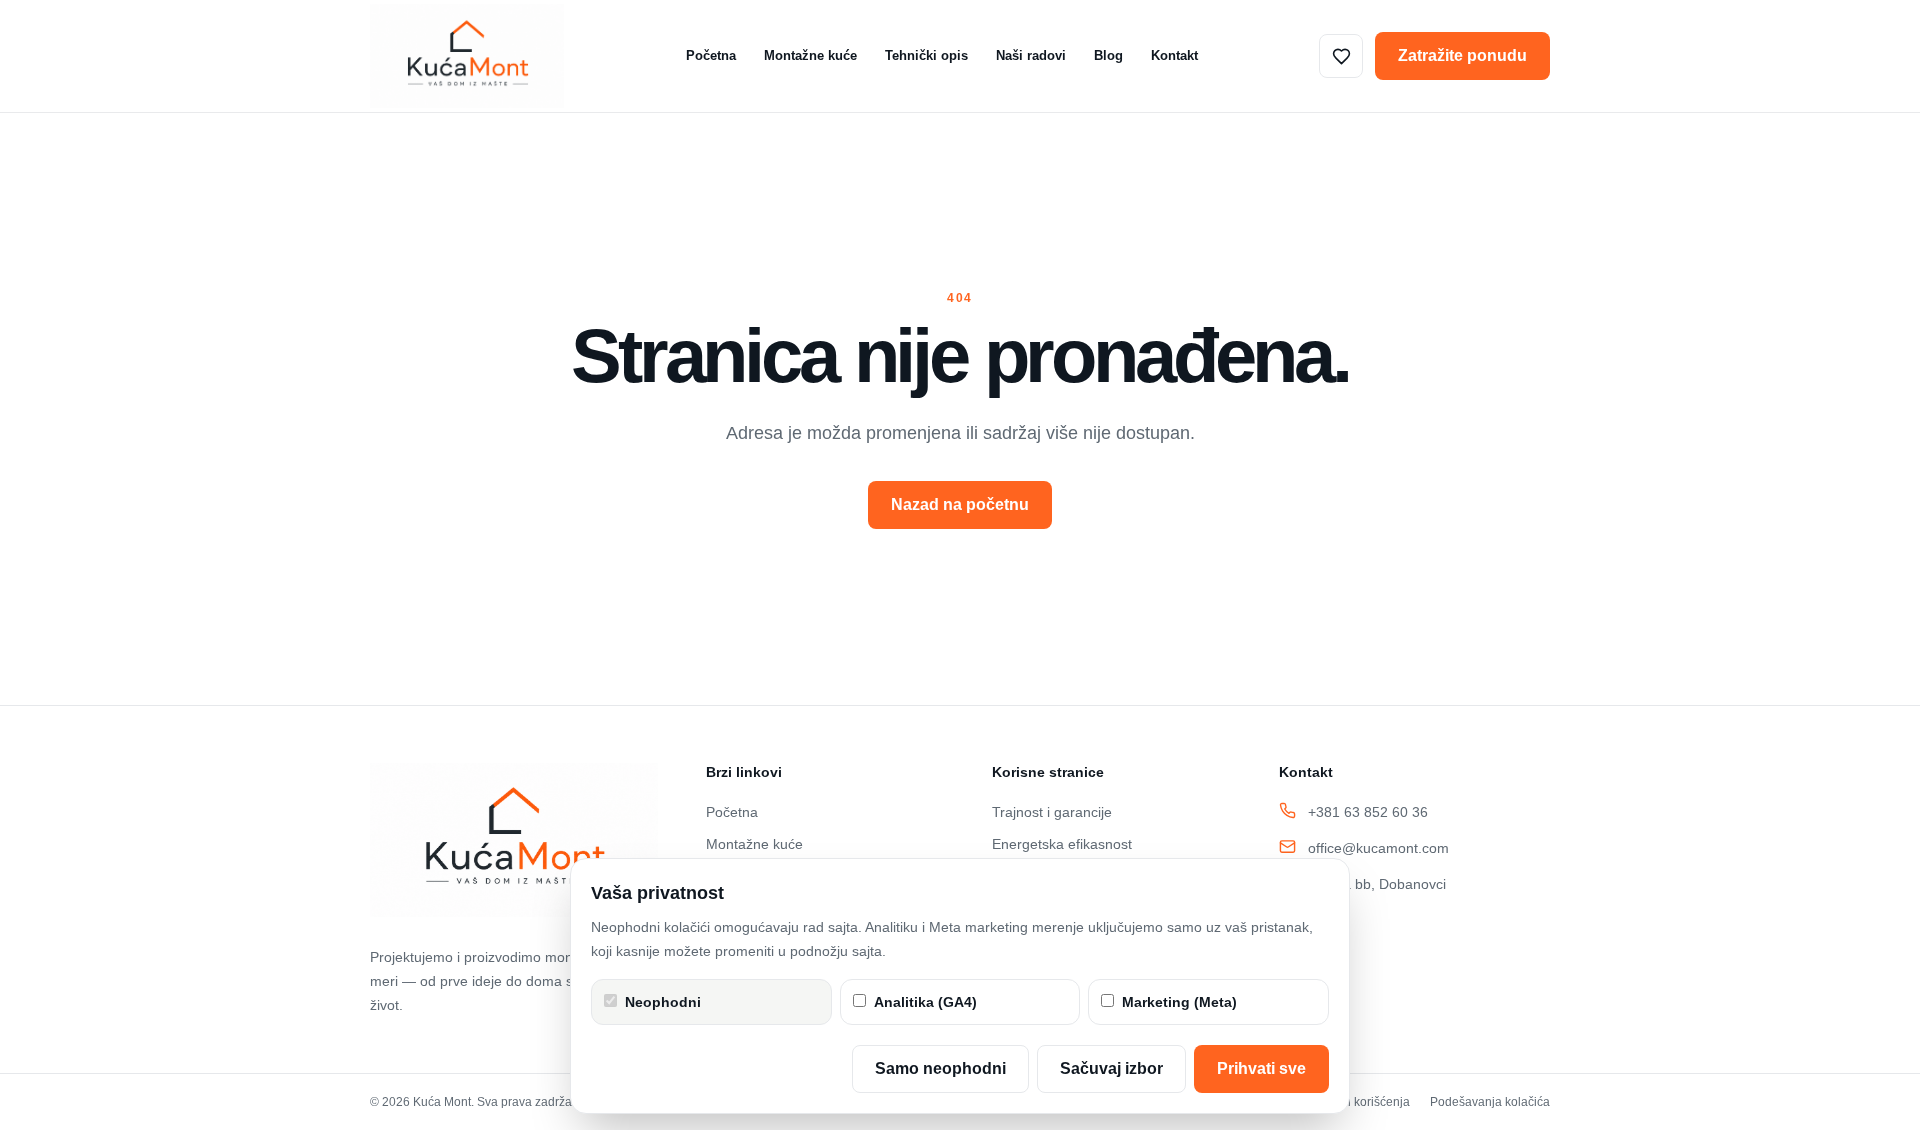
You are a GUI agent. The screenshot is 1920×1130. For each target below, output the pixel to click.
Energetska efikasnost (1062, 844)
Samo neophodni (940, 1068)
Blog (1108, 55)
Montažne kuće (810, 55)
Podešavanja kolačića (1490, 1102)
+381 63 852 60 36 (1368, 812)
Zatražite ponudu (1462, 55)
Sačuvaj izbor (1111, 1068)
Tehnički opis (926, 55)
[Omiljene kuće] (1341, 56)
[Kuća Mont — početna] (467, 56)
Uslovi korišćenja (1363, 1102)
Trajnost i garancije (1052, 812)
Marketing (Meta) (1179, 1002)
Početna (711, 55)
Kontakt (1174, 55)
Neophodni (663, 1002)
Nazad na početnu (960, 504)
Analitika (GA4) (925, 1002)
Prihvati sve (1261, 1068)
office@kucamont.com (1378, 848)
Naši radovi (1031, 55)
